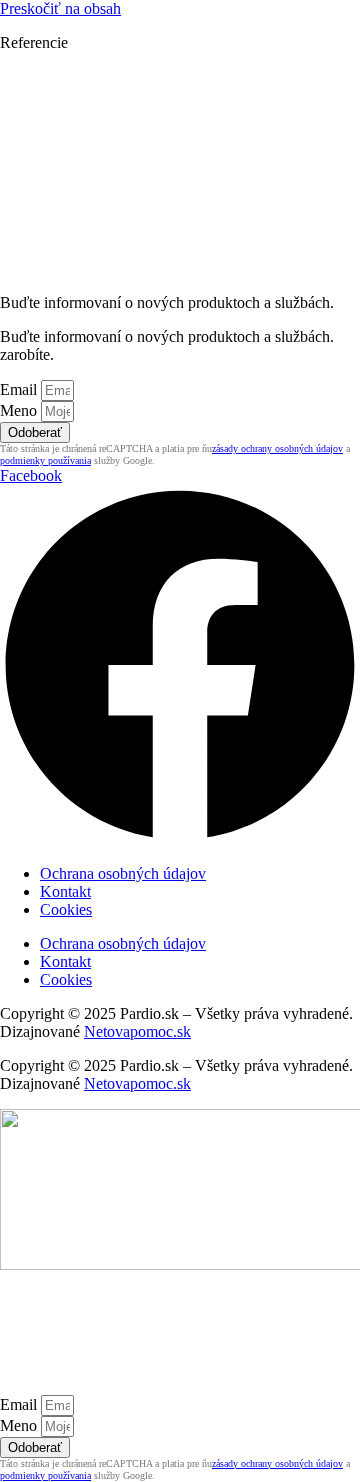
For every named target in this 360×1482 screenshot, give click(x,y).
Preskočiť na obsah (60, 8)
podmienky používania (45, 460)
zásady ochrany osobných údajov (277, 448)
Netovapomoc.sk (137, 1031)
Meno (20, 410)
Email (20, 389)
